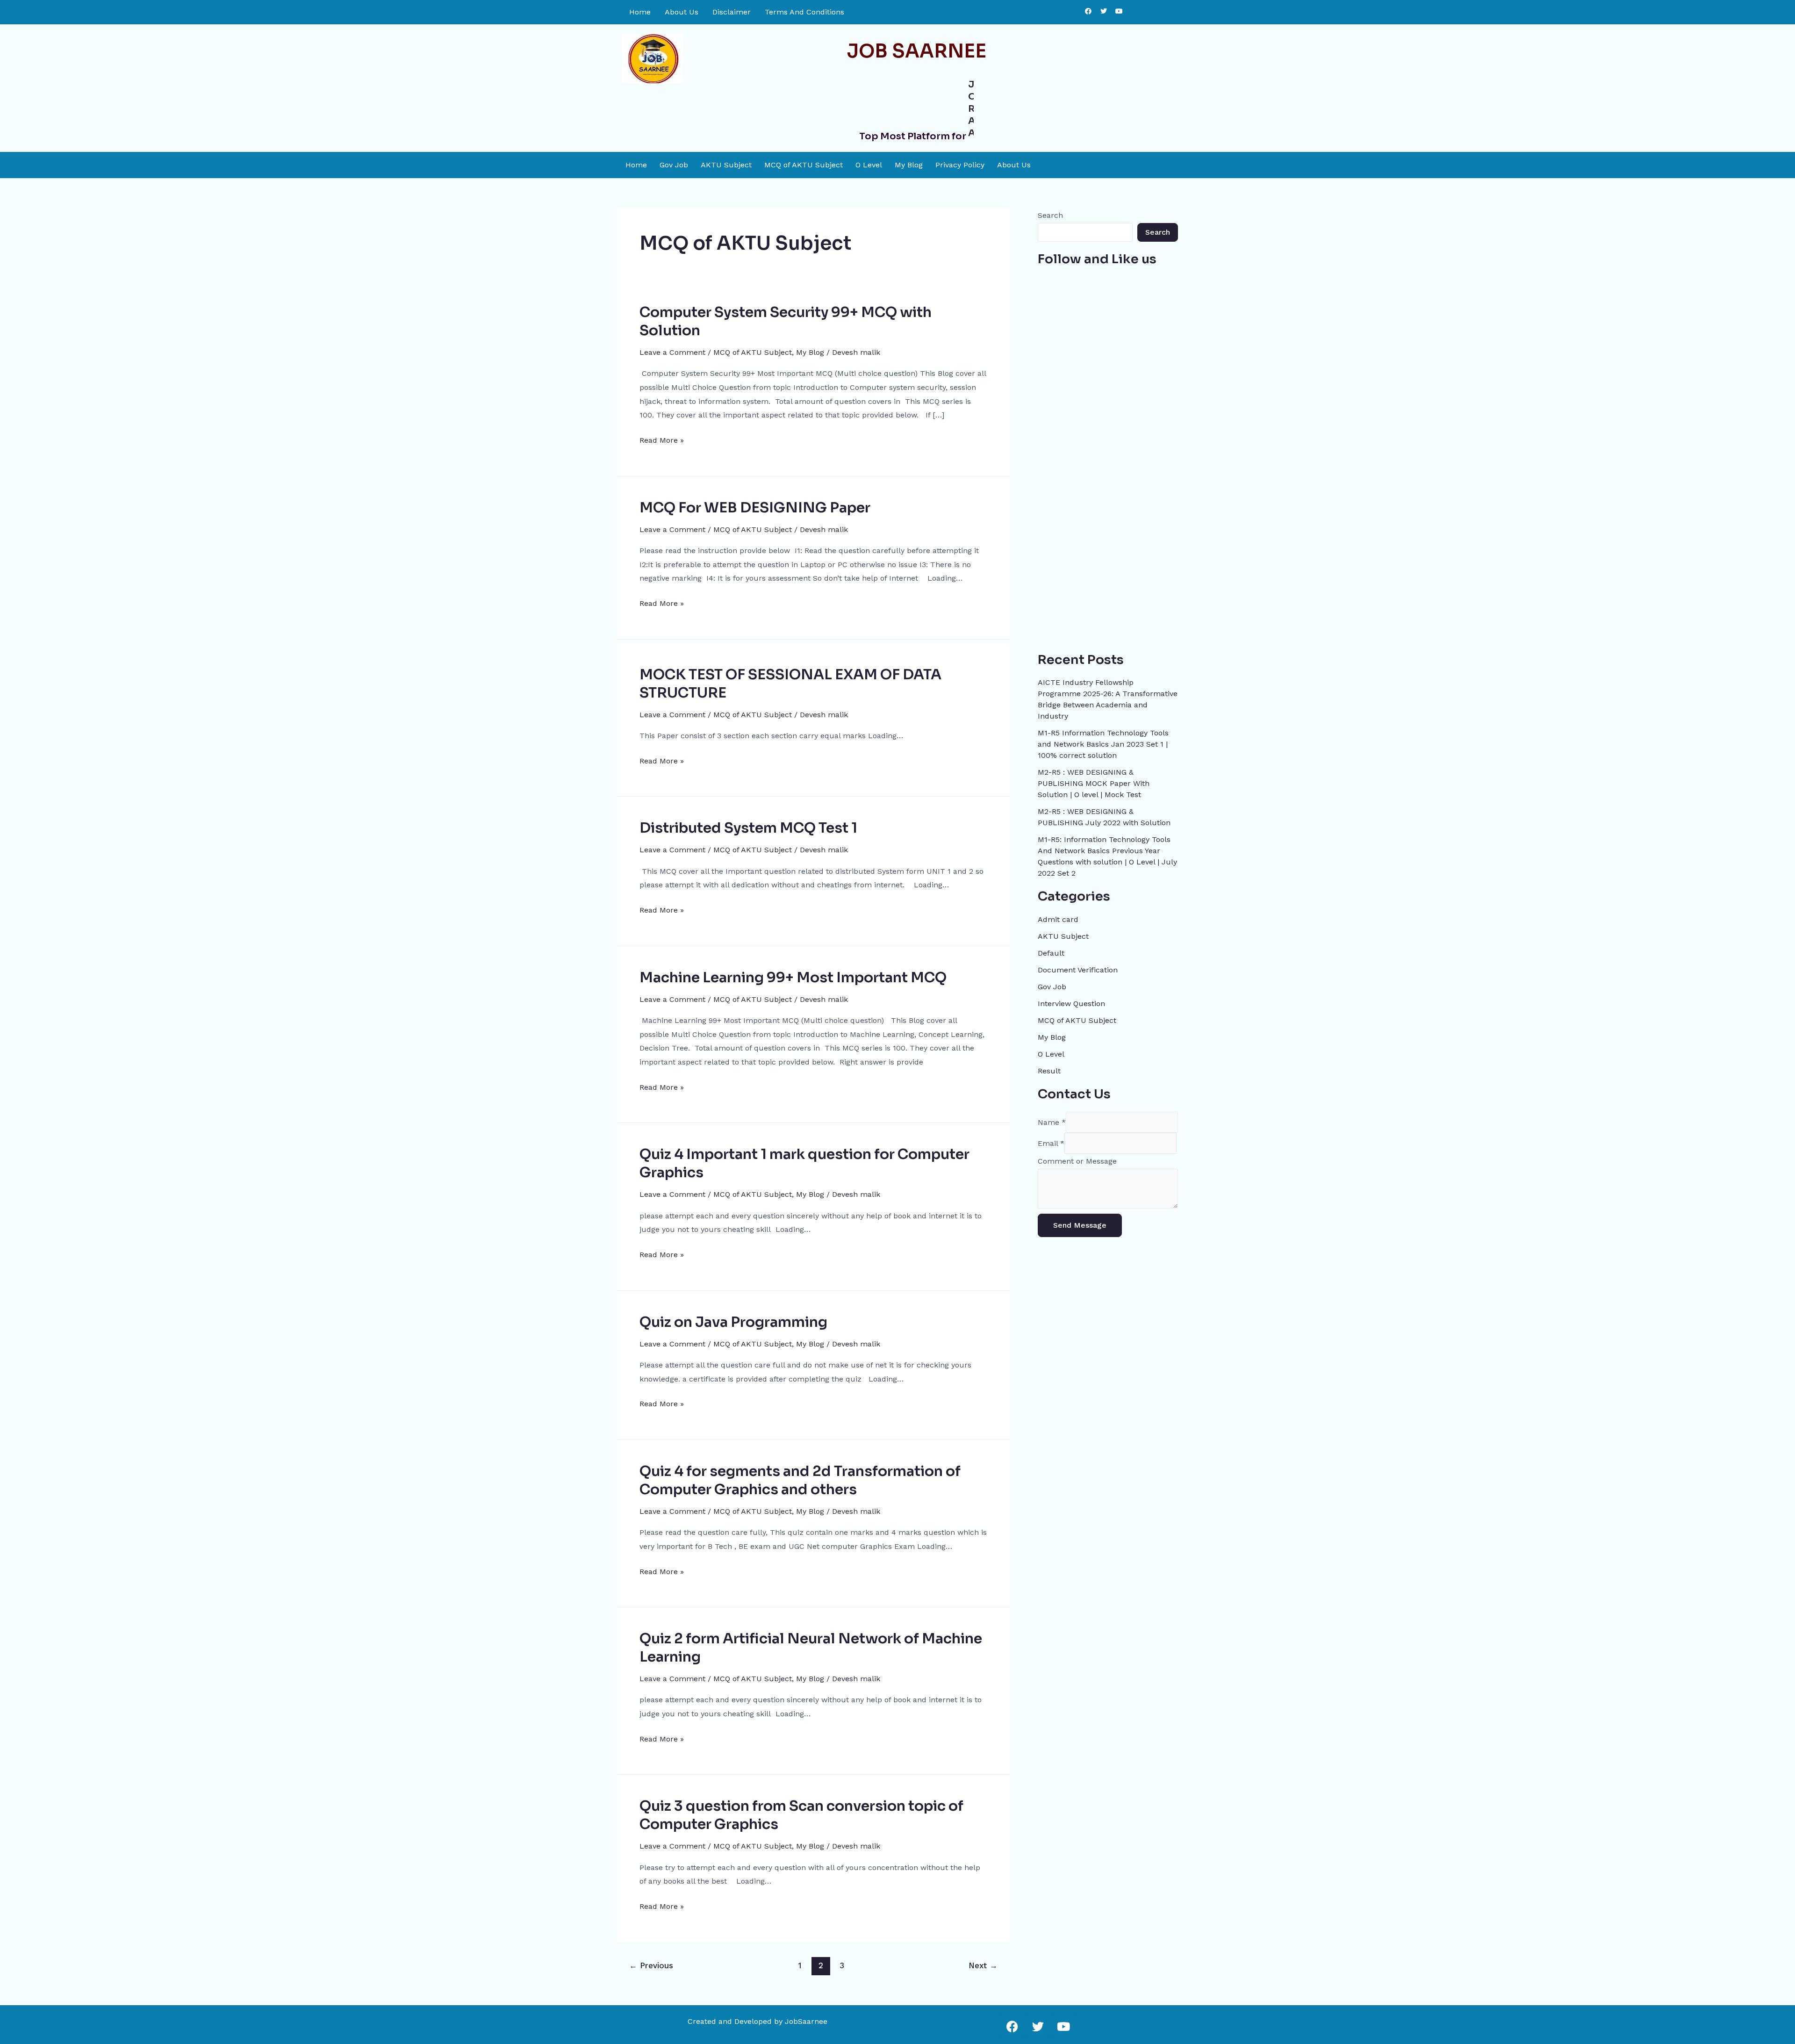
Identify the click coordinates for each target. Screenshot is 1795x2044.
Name (1052, 1119)
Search (1050, 212)
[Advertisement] (1108, 499)
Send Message (1080, 1222)
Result (1049, 1068)
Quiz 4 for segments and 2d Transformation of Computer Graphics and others (800, 1477)
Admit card (1058, 916)
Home (640, 12)
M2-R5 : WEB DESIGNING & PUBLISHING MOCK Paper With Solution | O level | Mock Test (1094, 780)
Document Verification (1078, 967)
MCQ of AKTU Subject (804, 162)
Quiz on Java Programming (733, 1319)
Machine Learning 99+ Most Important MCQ (793, 974)
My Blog (909, 162)
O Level (869, 162)
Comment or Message (1077, 1158)
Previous (651, 1962)
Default (1051, 950)
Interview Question (1071, 1000)
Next (983, 1962)
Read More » (662, 436)
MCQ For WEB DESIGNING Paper (755, 504)
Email (1051, 1140)
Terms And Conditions (804, 12)
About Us (682, 12)
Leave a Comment (672, 349)
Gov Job (674, 162)
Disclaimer (732, 12)
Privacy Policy (960, 162)
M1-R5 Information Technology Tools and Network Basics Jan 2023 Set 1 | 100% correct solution (1103, 741)
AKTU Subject (726, 162)
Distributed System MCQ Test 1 (748, 825)
